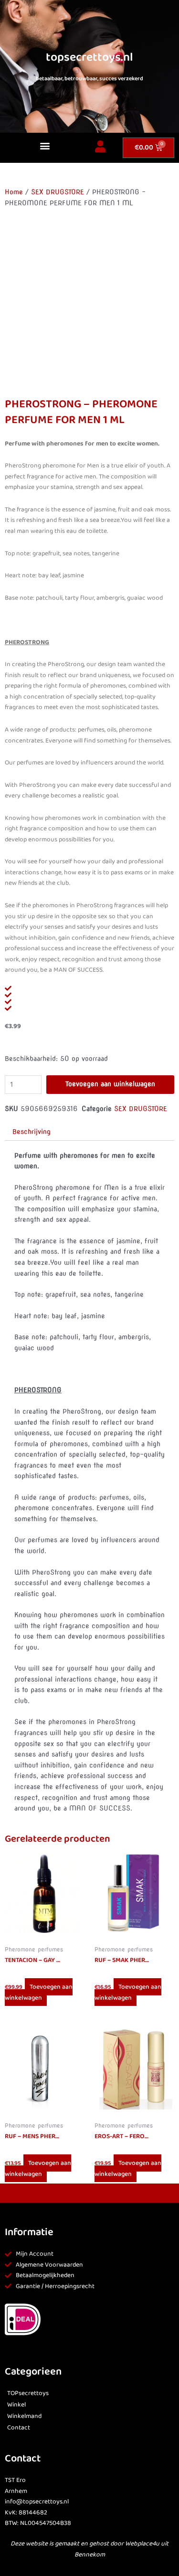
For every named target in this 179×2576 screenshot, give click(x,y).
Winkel (16, 2405)
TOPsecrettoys (28, 2393)
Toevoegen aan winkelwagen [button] (39, 1992)
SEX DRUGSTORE (58, 192)
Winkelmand (24, 2416)
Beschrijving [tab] (32, 1132)
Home (14, 192)
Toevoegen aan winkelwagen (110, 1084)
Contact (19, 2428)
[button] (45, 145)
